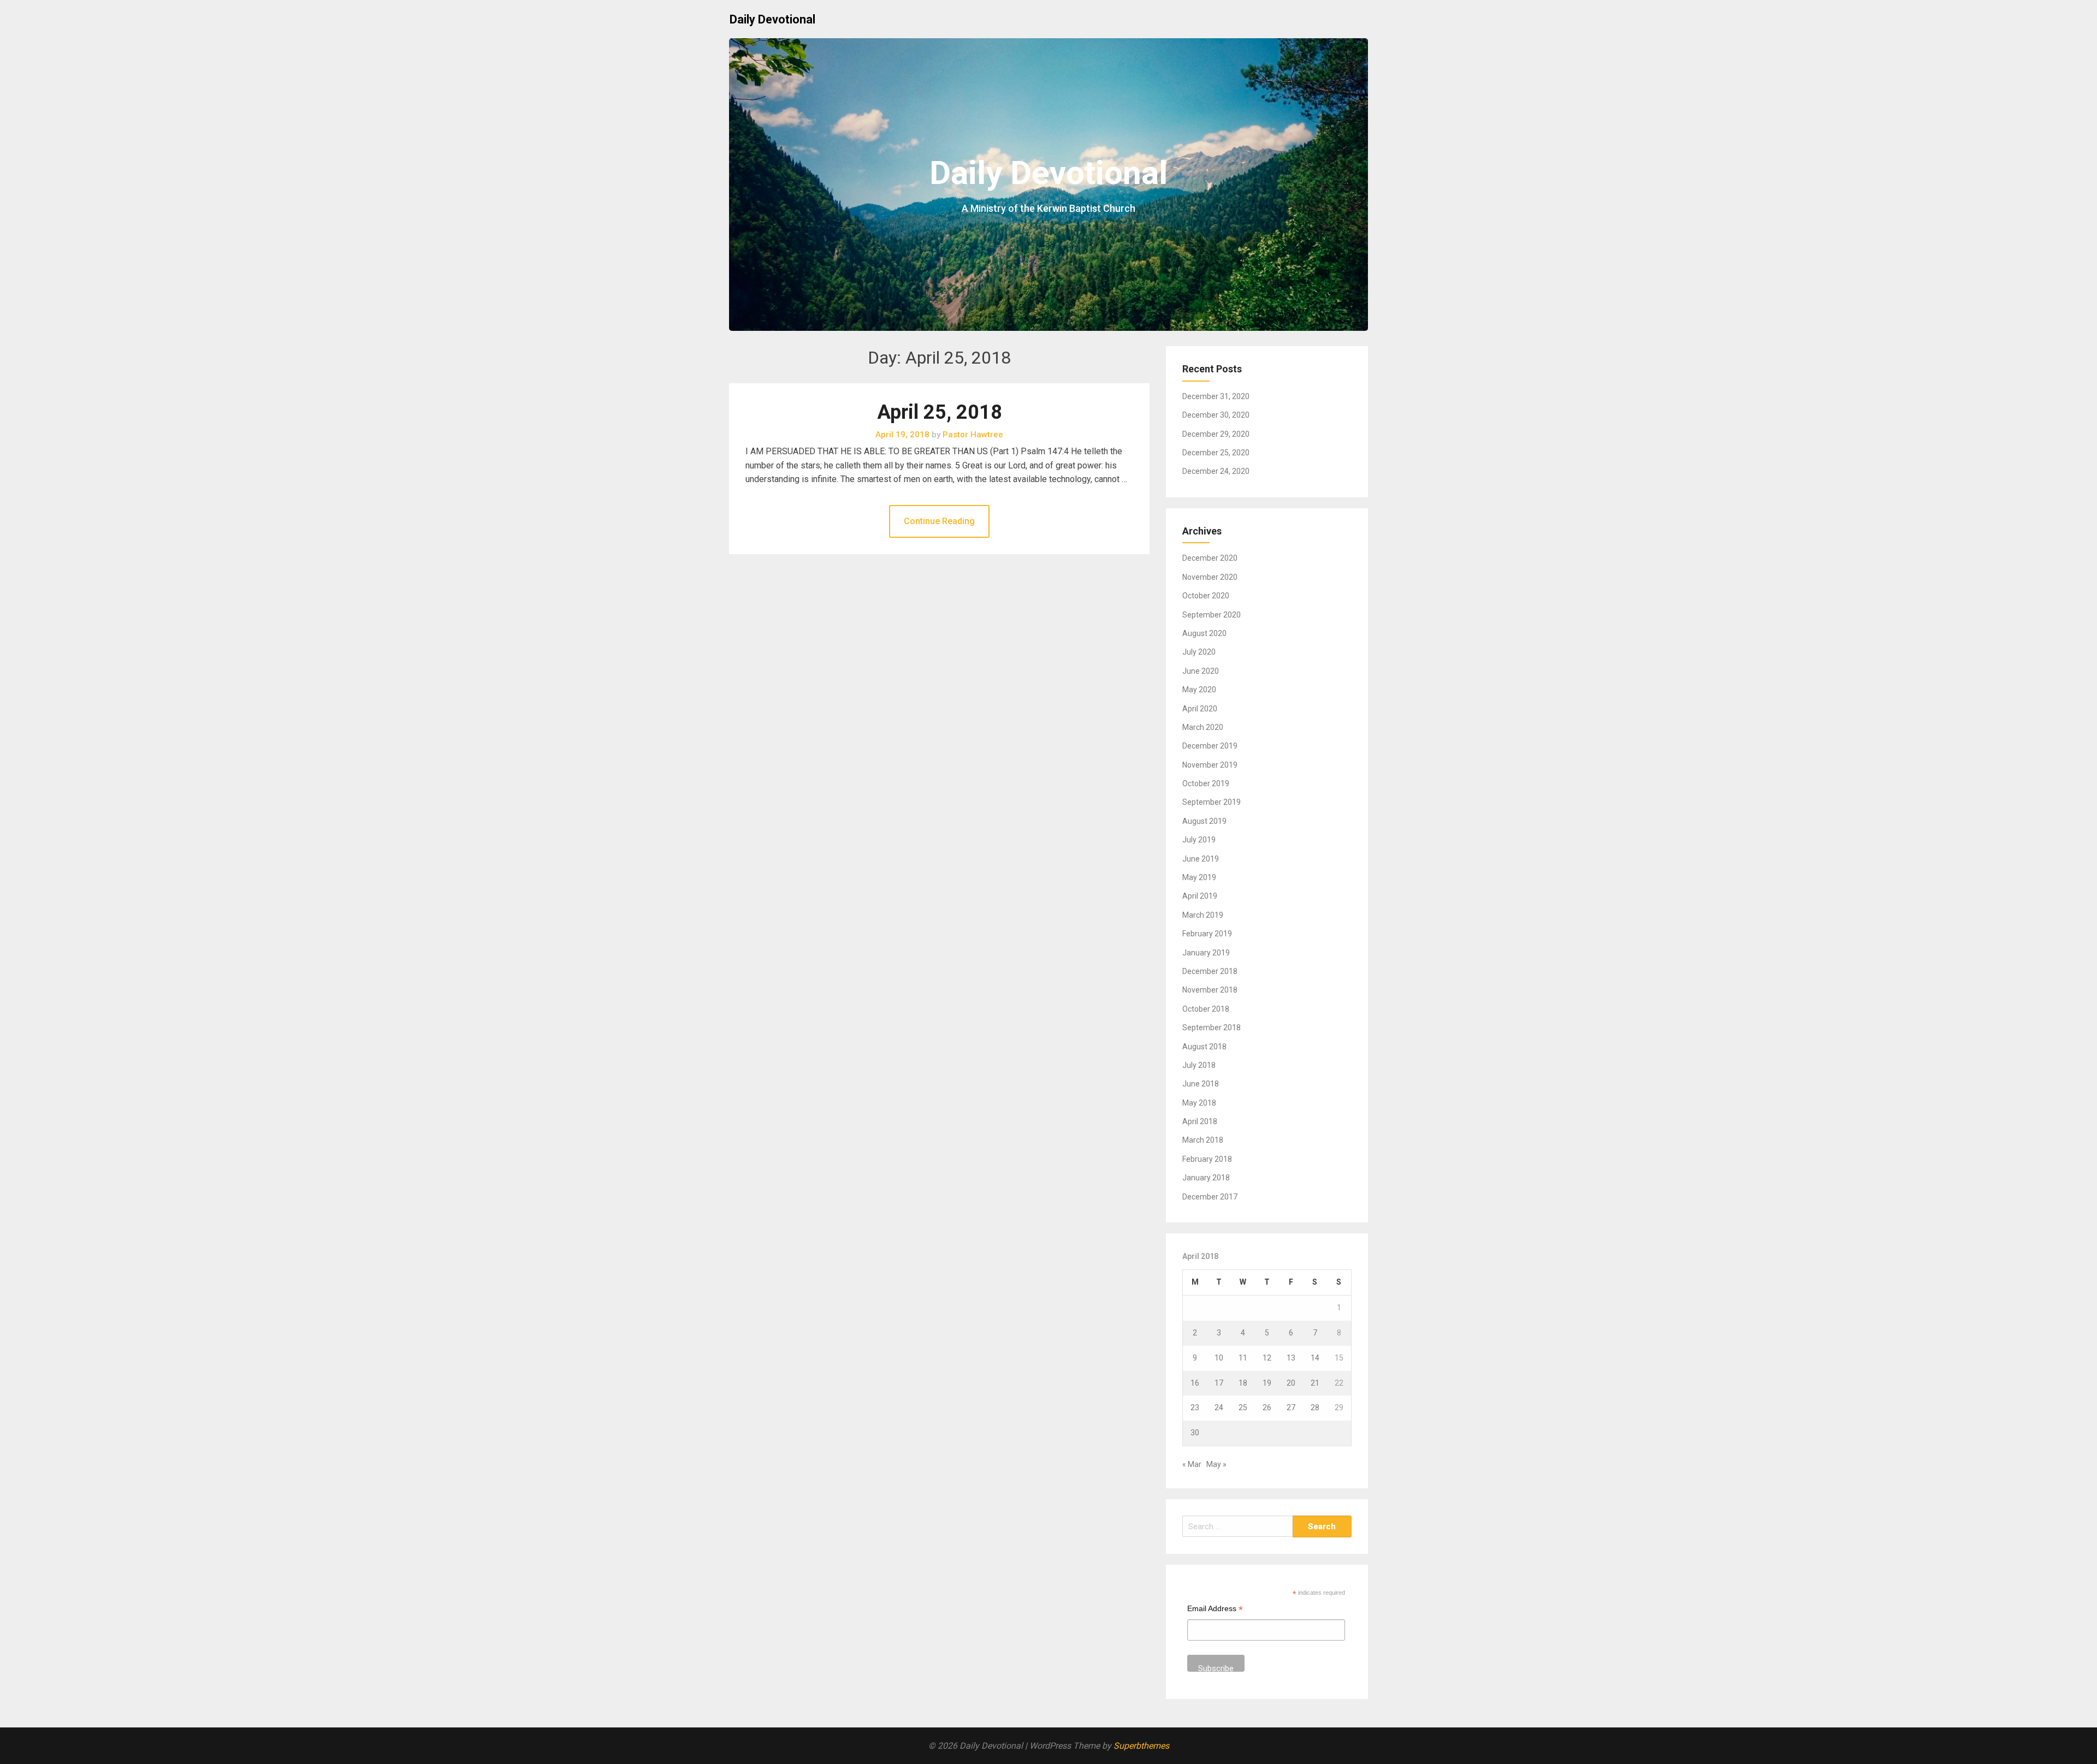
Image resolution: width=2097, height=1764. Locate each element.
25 (1243, 1407)
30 (1195, 1433)
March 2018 (1203, 1140)
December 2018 (1210, 971)
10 (1219, 1358)
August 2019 (1204, 821)
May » (1216, 1464)
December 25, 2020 (1216, 453)
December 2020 (1210, 558)
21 (1315, 1383)
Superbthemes (1141, 1746)
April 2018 (1200, 1121)
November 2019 (1210, 765)
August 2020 (1204, 633)
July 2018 (1199, 1065)
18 (1243, 1383)
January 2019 (1206, 953)
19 (1267, 1383)
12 (1267, 1358)
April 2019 (1200, 896)
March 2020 (1203, 727)
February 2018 (1207, 1159)
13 (1291, 1358)
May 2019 (1199, 877)
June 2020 (1201, 671)
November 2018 (1210, 990)
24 (1219, 1407)
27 (1291, 1407)
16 (1195, 1383)
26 (1267, 1407)
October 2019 (1206, 783)
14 (1315, 1358)
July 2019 (1199, 840)
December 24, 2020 (1216, 471)
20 (1291, 1383)
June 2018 (1201, 1084)
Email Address (1215, 1610)
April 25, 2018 (940, 412)
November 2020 (1210, 577)
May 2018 (1199, 1103)
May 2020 (1199, 690)
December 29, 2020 (1216, 434)
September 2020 (1212, 615)
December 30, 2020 (1216, 415)
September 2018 (1212, 1027)
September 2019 (1212, 802)
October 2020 (1206, 596)
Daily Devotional (772, 19)
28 (1315, 1407)
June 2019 (1201, 859)
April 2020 (1200, 709)
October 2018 (1206, 1009)
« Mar (1192, 1464)
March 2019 (1203, 915)
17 (1219, 1383)
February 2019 (1207, 934)
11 (1243, 1358)
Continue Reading (939, 521)
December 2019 (1210, 746)
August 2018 (1204, 1047)
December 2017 (1210, 1197)
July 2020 (1199, 652)
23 (1195, 1407)
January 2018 (1206, 1178)
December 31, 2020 (1216, 396)
